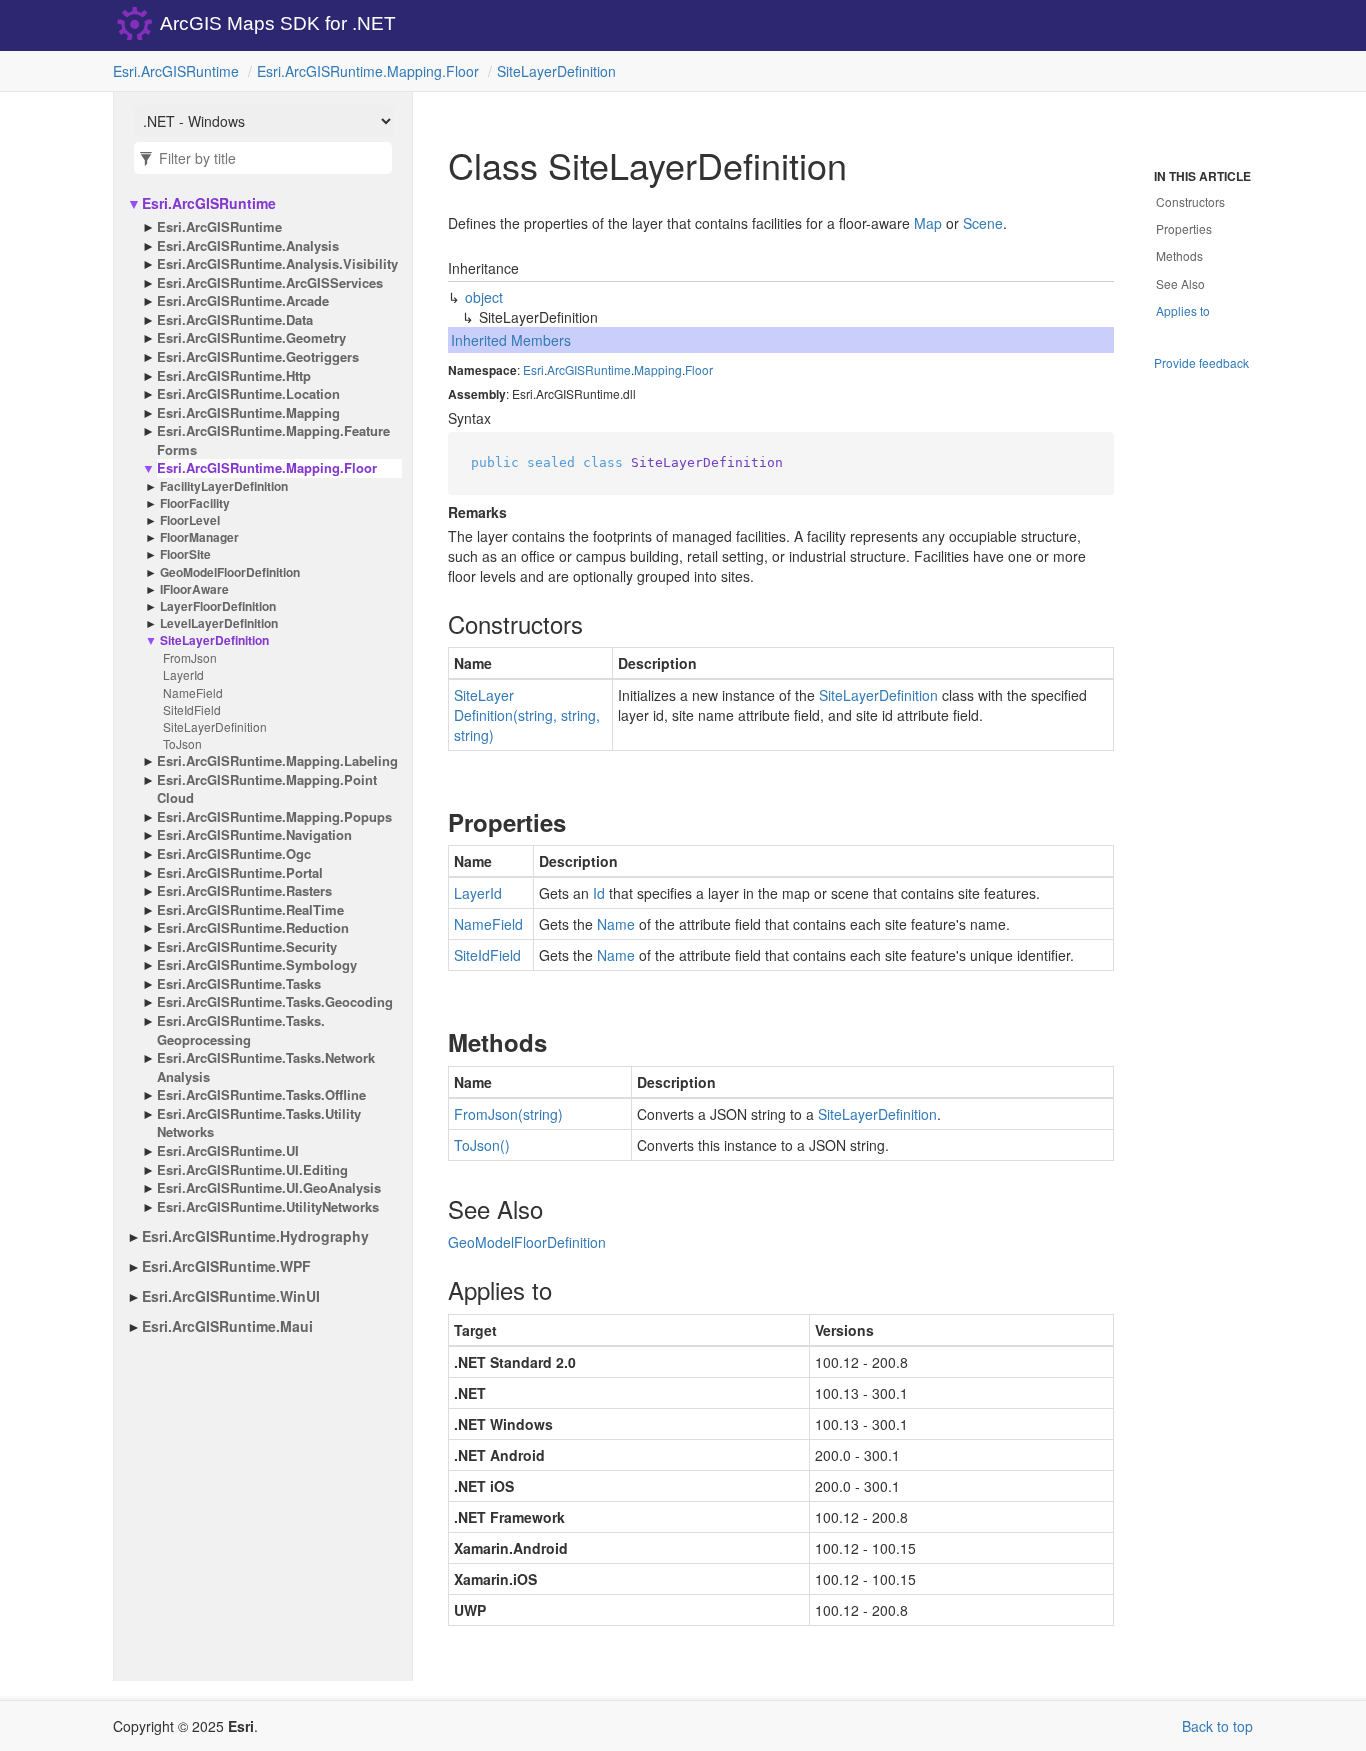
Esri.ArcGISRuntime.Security (247, 947)
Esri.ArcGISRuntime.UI (228, 1151)
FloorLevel (190, 520)
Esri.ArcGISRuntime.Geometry (251, 338)
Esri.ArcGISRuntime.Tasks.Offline (261, 1095)
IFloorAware (194, 589)
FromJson (190, 657)
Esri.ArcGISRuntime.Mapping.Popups (274, 817)
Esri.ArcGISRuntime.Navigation (254, 835)
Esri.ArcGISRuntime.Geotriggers (258, 357)
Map (928, 223)
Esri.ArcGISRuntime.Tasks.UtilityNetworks (259, 1123)
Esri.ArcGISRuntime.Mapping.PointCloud (267, 789)
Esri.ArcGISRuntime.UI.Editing (252, 1170)
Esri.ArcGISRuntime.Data (235, 320)
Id (599, 893)
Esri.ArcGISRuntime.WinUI (231, 1296)
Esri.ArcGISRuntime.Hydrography (255, 1236)
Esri (533, 369)
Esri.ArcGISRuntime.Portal (240, 873)
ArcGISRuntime (589, 369)
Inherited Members (511, 340)
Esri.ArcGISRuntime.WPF (226, 1266)
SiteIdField (192, 709)
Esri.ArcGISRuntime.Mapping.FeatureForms (273, 440)
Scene (983, 223)
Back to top (1217, 1726)
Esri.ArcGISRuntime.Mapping (248, 413)
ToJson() (482, 1145)
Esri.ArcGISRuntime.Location (248, 394)
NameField (193, 692)
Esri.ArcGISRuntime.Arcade (243, 301)
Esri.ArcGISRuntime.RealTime (250, 910)
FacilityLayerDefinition (224, 486)
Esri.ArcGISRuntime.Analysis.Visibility (277, 264)
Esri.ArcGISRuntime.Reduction (253, 928)
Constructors (1190, 201)
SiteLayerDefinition (556, 71)
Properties (1184, 228)
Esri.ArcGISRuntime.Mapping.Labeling (277, 761)
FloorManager (199, 537)
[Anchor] (431, 624)
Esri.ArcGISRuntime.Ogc (234, 854)
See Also (1180, 283)
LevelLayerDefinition (219, 623)
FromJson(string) (508, 1114)
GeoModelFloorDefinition (230, 572)
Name (616, 924)
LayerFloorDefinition (218, 606)
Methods (1179, 255)
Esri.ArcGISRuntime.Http (234, 376)
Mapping (658, 369)
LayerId (183, 674)
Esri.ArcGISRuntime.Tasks (239, 984)
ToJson (182, 743)
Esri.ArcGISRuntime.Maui (227, 1326)
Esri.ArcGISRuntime (176, 71)
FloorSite (185, 554)
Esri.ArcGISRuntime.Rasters (244, 891)
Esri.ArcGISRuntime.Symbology (257, 965)
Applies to (1183, 310)
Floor (699, 369)
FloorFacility (195, 503)
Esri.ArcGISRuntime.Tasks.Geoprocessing (241, 1030)
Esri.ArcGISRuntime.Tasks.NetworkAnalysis (266, 1067)
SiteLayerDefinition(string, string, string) (527, 715)
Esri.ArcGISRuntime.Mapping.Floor (368, 71)
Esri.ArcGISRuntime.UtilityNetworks (268, 1207)
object (484, 297)
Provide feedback (1201, 362)
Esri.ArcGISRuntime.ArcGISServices (270, 283)
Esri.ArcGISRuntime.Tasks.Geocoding (275, 1002)
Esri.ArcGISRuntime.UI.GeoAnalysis (269, 1188)
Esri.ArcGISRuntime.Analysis (248, 246)
